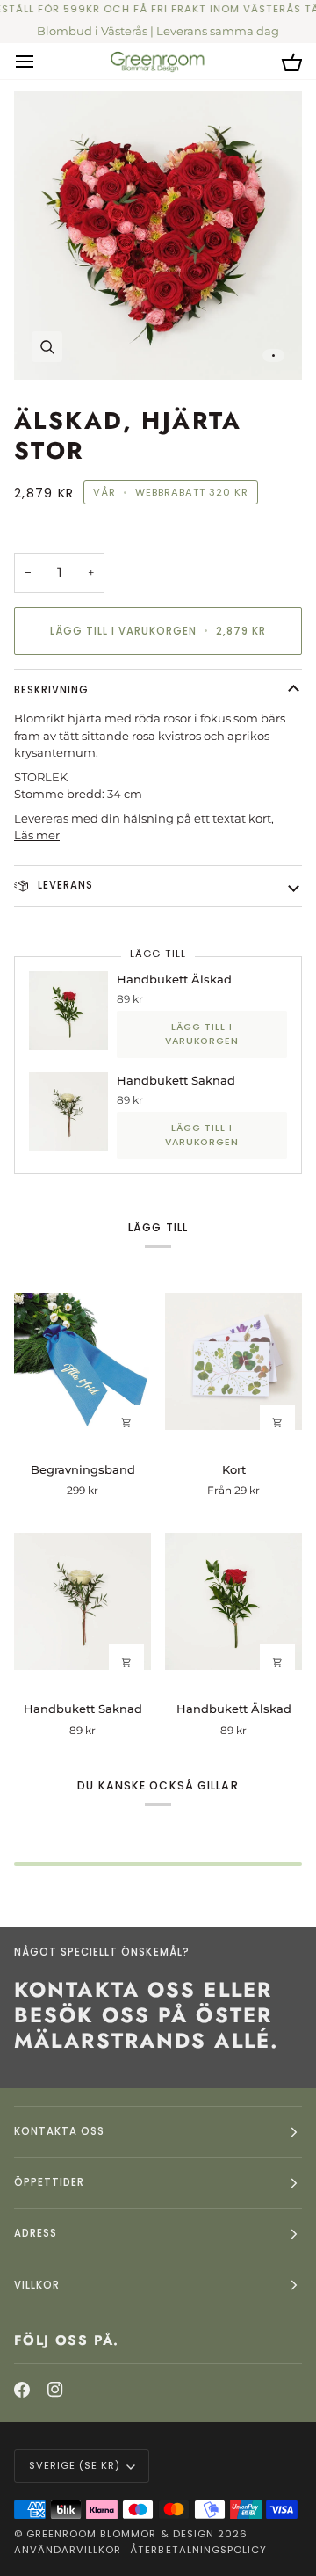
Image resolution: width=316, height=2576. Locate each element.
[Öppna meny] (40, 61)
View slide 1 (273, 356)
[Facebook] (22, 2390)
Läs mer (37, 835)
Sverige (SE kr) (75, 2465)
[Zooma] (47, 347)
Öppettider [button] (49, 2182)
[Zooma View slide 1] (158, 236)
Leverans (64, 885)
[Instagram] (55, 2390)
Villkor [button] (37, 2285)
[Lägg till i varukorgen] (126, 1423)
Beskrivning (51, 690)
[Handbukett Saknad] (83, 1601)
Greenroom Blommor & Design (120, 2534)
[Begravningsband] (83, 1362)
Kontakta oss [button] (59, 2131)
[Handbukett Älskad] (233, 1601)
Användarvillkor (68, 2550)
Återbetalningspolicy (198, 2550)
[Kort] (233, 1362)
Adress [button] (36, 2233)
